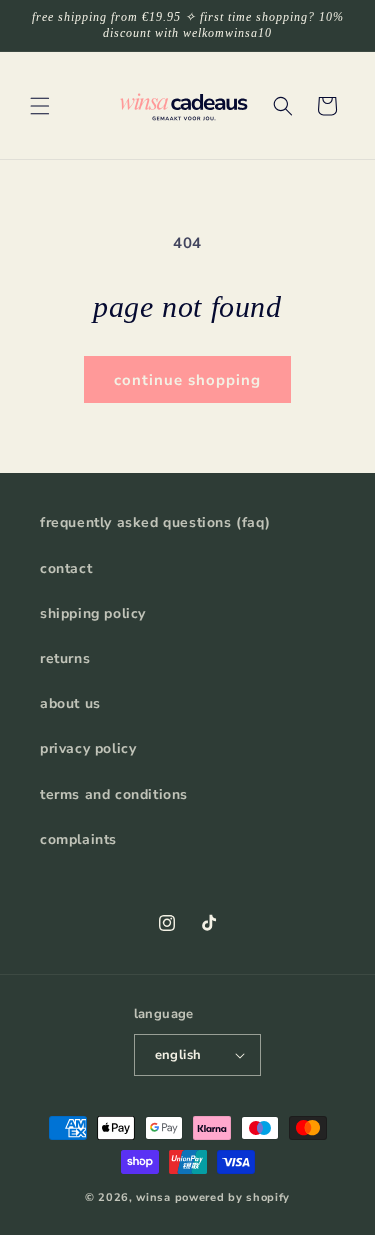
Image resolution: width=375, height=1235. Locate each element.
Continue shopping (187, 380)
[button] (40, 106)
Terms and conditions (114, 794)
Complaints (78, 839)
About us (70, 703)
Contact (66, 568)
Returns (65, 658)
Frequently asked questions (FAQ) (155, 522)
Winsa (153, 1197)
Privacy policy (88, 748)
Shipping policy (93, 613)
